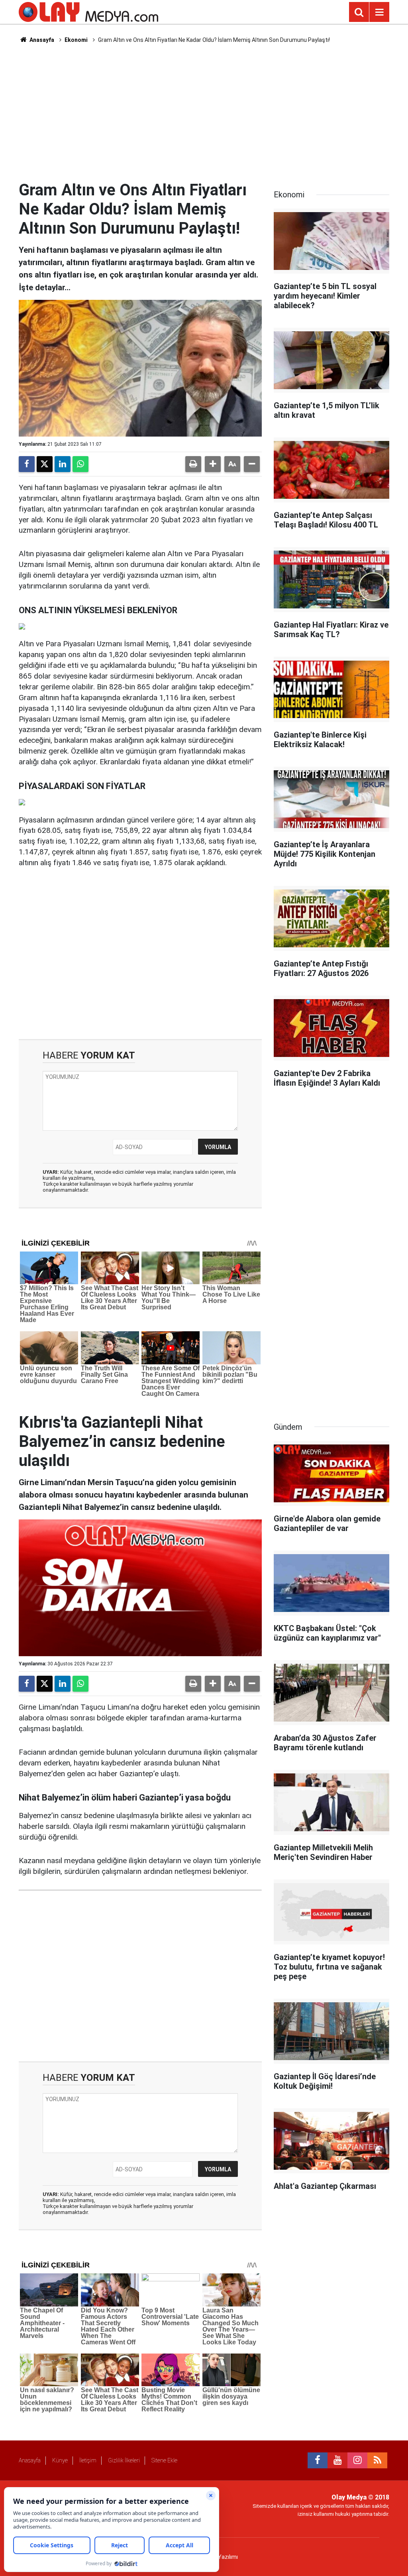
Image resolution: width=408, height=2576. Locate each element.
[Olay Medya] (88, 11)
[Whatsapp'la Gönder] (80, 464)
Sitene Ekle (164, 2460)
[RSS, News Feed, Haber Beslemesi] (377, 2460)
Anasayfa (41, 40)
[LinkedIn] (63, 464)
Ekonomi (76, 40)
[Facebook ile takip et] (318, 2460)
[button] (213, 464)
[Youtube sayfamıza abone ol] (337, 2460)
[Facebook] (27, 464)
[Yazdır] (193, 464)
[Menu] (379, 12)
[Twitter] (45, 464)
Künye (60, 2460)
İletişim (88, 2460)
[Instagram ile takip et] (357, 2460)
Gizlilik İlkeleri (124, 2460)
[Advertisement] (204, 112)
